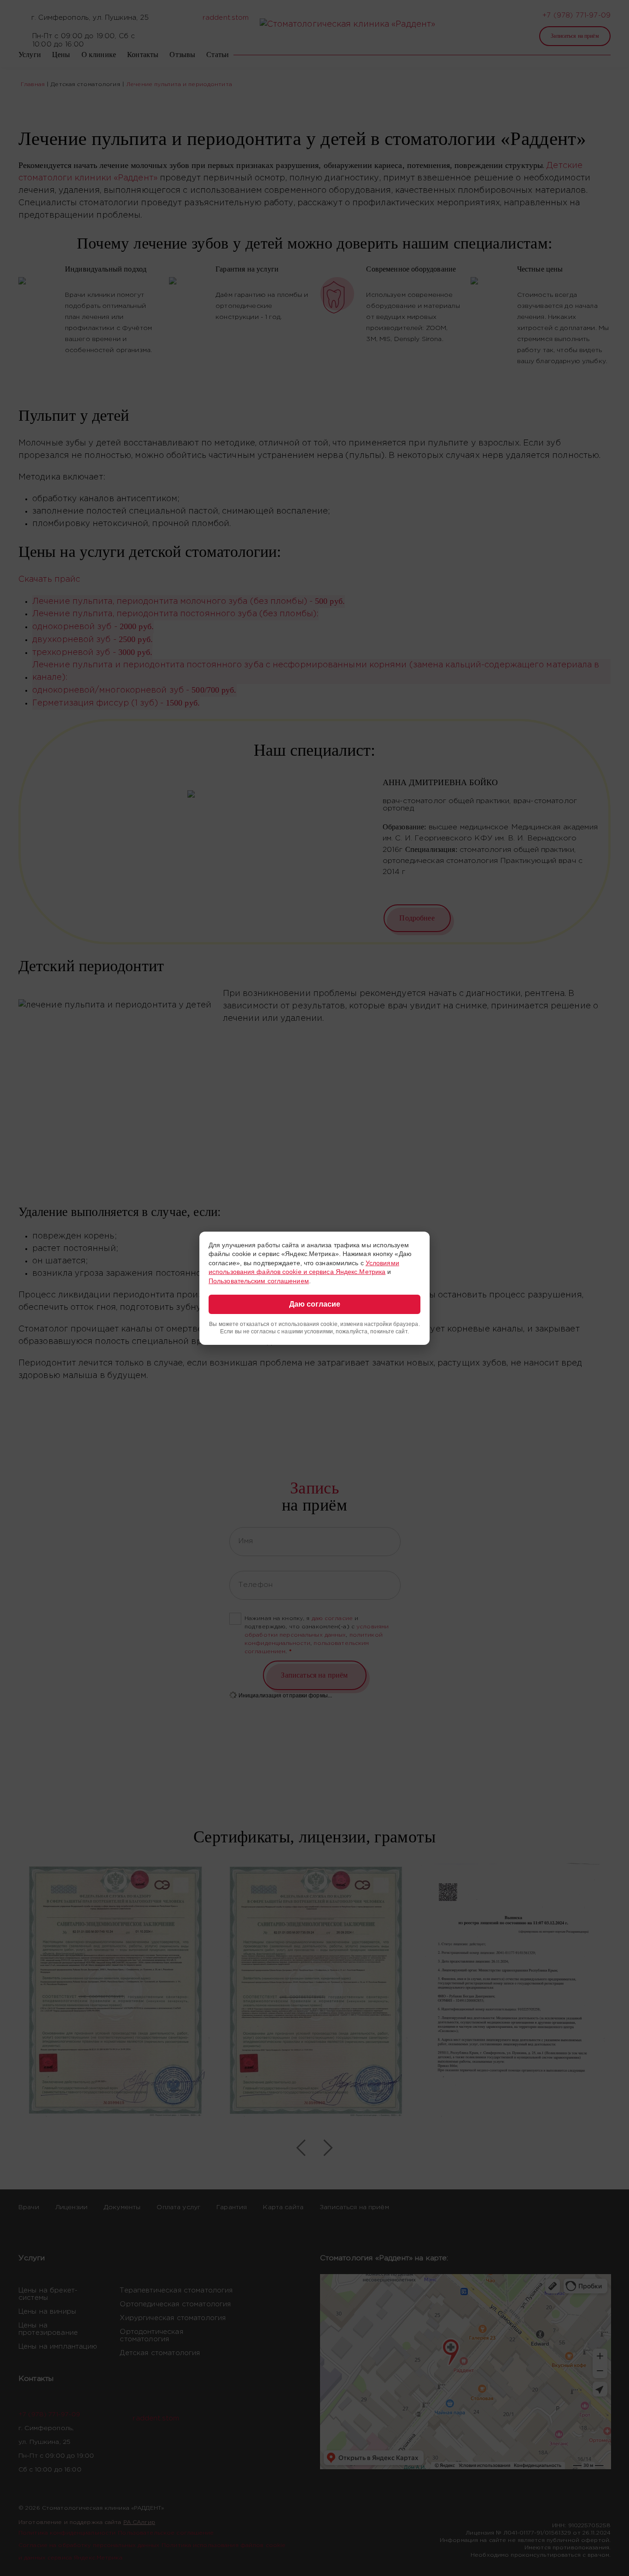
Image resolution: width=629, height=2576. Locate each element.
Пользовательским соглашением (259, 1281)
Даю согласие (315, 1304)
